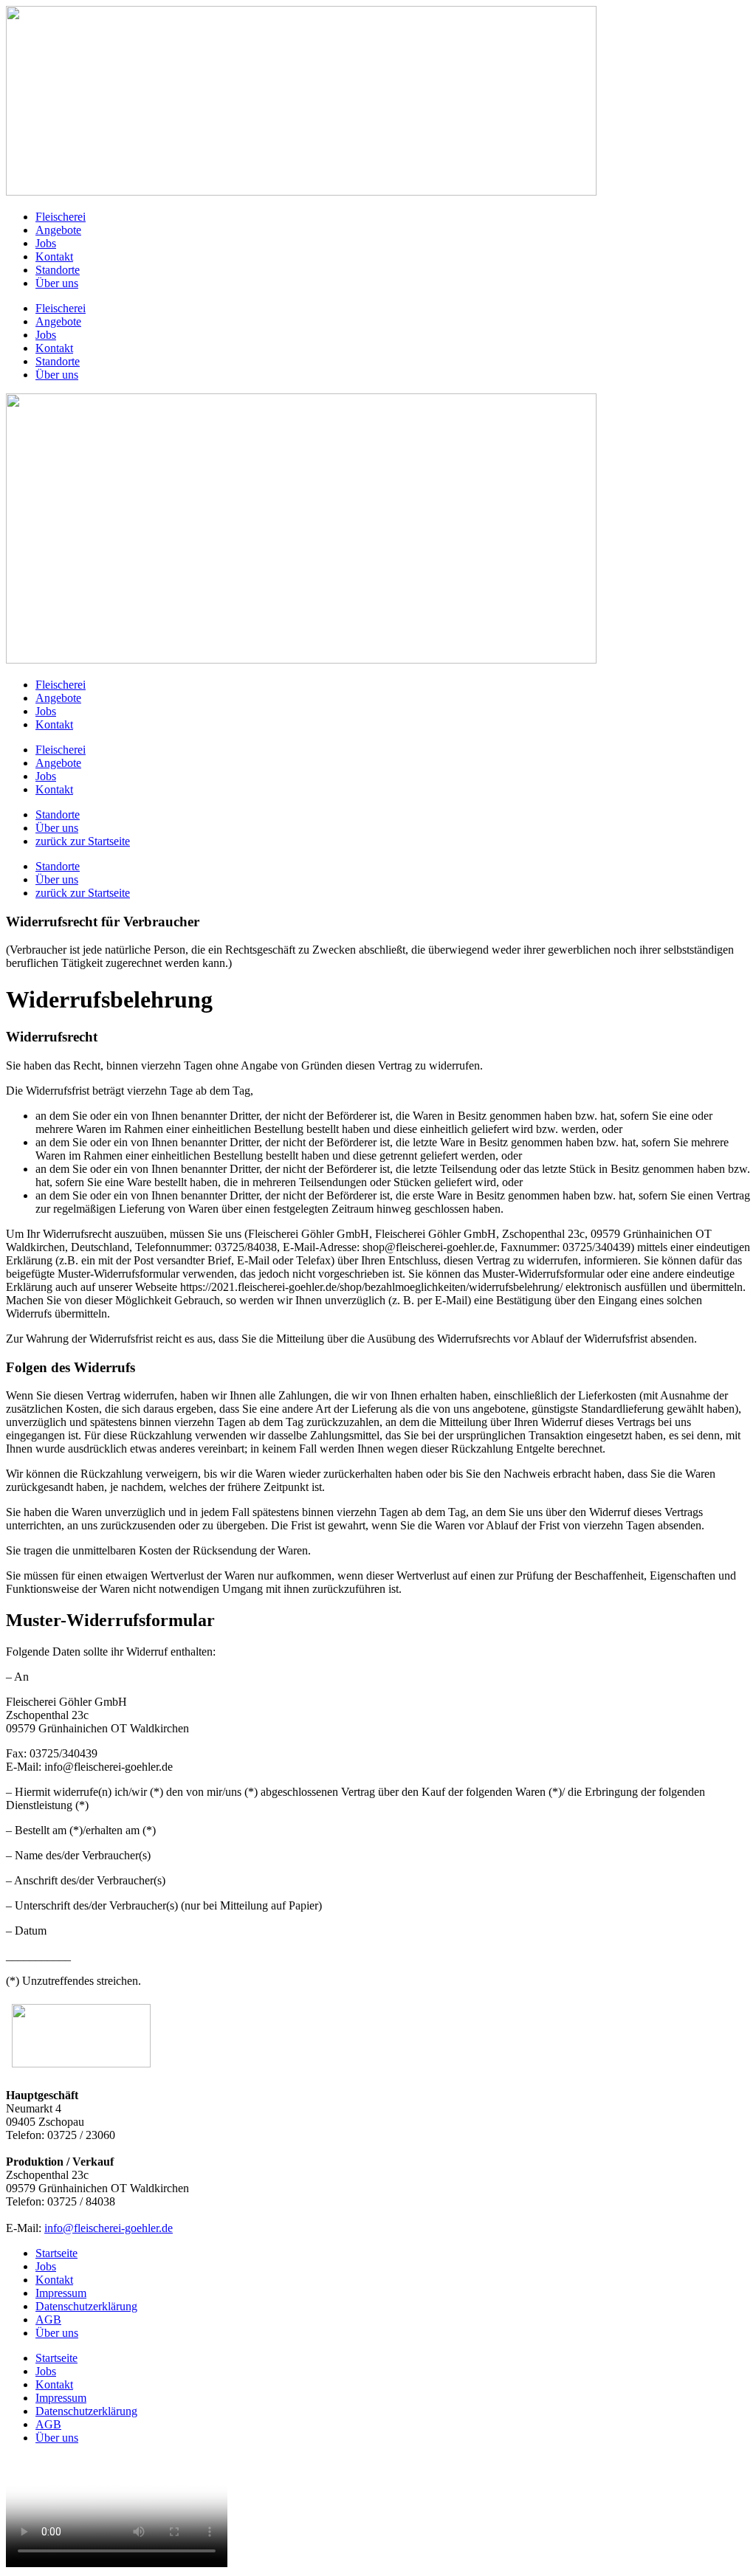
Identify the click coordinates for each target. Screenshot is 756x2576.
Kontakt (54, 256)
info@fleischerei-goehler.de (109, 2228)
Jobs (46, 243)
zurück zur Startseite (83, 841)
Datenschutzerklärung (86, 2306)
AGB (48, 2320)
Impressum (61, 2293)
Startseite (56, 2253)
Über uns (57, 283)
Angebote (58, 230)
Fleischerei (61, 217)
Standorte (58, 270)
